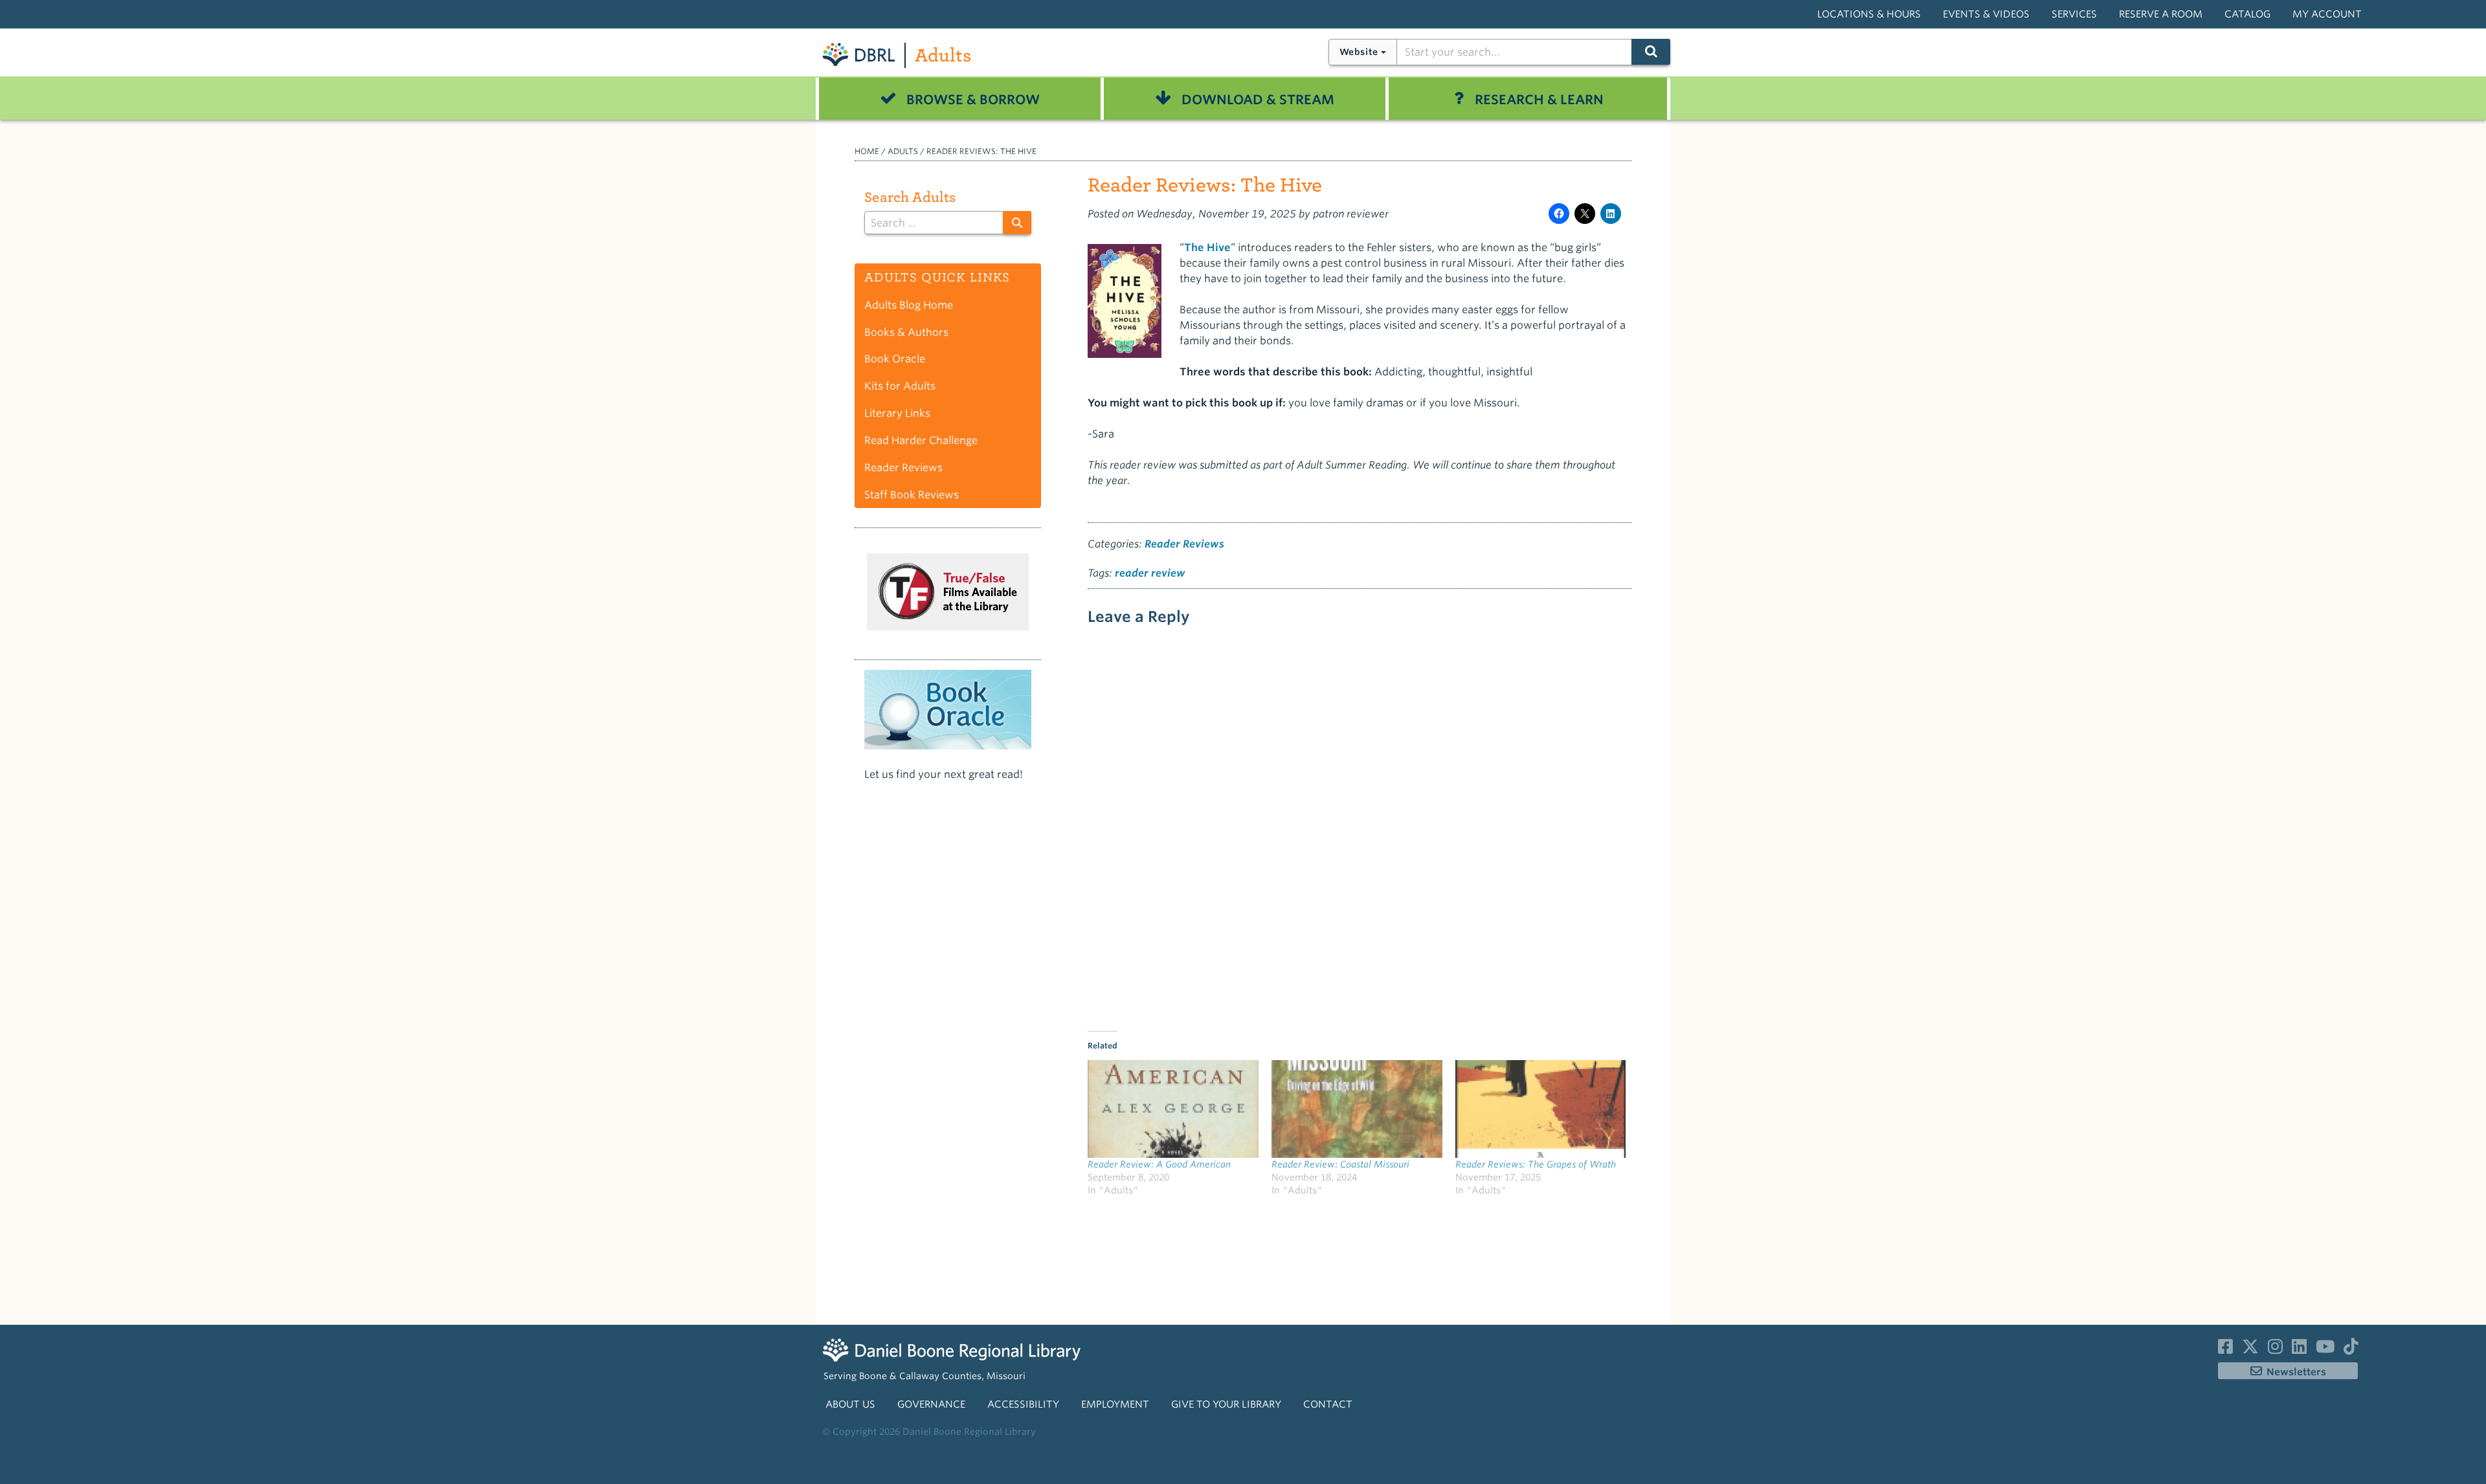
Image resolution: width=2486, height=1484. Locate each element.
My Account (2327, 14)
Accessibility (1023, 1404)
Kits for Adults (900, 386)
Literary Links (897, 413)
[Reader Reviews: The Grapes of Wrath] (1541, 1109)
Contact (1328, 1404)
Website (1359, 52)
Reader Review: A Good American (1159, 1164)
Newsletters (2296, 1372)
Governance (931, 1404)
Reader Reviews (1184, 544)
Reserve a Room (2161, 14)
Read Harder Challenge (921, 440)
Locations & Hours (1869, 14)
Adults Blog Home (909, 305)
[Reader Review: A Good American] (1173, 1109)
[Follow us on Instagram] (2275, 1349)
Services (2074, 14)
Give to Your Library (1226, 1404)
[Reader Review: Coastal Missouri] (1357, 1109)
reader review (1150, 573)
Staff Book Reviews (912, 495)
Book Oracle (895, 359)
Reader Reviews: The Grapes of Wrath (1536, 1164)
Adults (943, 55)
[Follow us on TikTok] (2351, 1349)
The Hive (1207, 248)
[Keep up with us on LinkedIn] (2299, 1349)
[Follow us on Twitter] (2250, 1349)
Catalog (2247, 14)
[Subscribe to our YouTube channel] (2325, 1349)
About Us (850, 1404)
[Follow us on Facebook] (2225, 1349)
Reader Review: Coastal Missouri (1340, 1164)
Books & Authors (906, 332)
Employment (1115, 1404)
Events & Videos (1986, 14)
